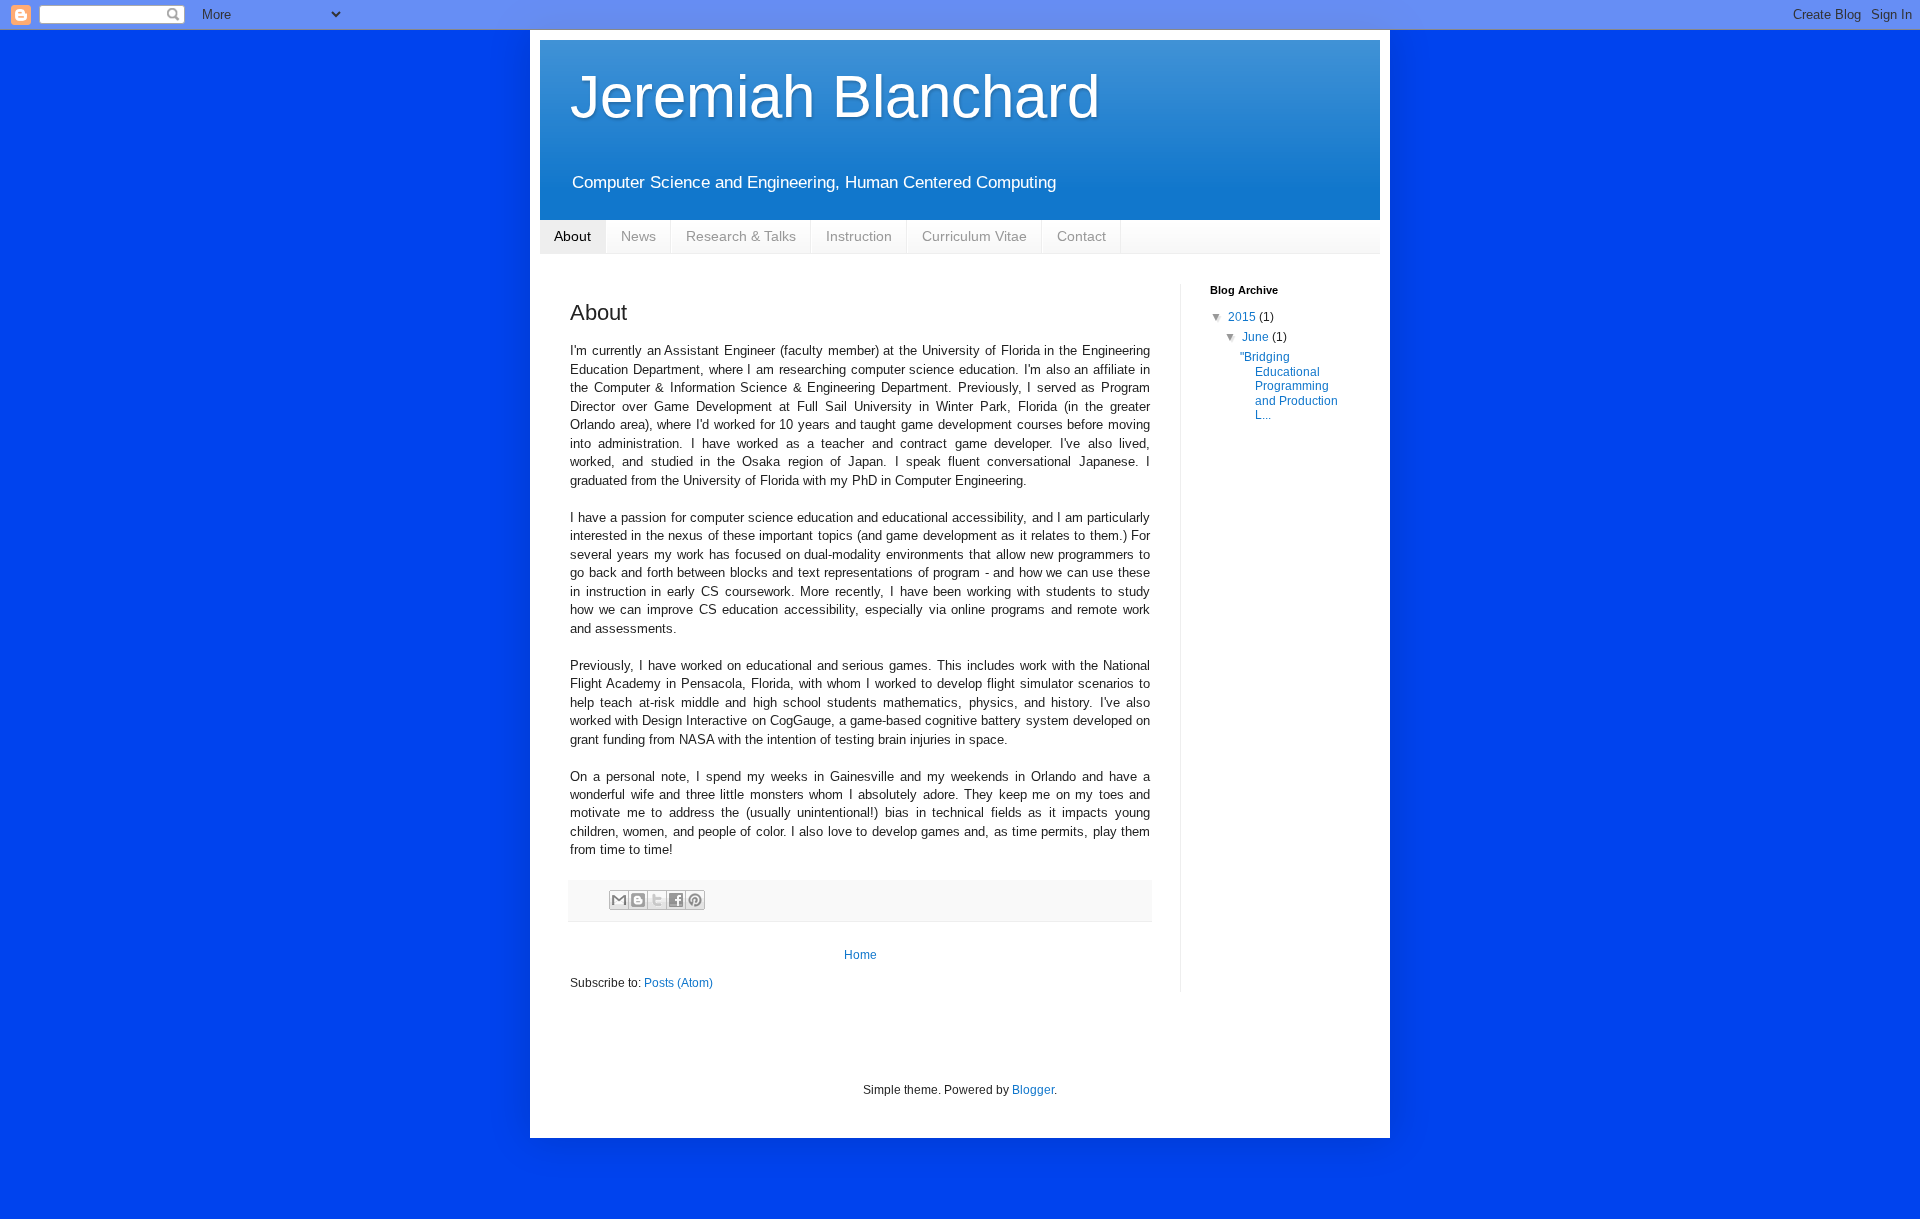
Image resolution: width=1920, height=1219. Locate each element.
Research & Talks (741, 236)
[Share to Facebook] (676, 900)
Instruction (859, 236)
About (572, 236)
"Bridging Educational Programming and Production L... (1289, 386)
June (1257, 337)
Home (860, 955)
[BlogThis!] (638, 900)
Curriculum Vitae (974, 236)
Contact (1081, 236)
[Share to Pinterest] (695, 900)
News (638, 236)
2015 (1243, 317)
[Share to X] (657, 900)
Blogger (1033, 1090)
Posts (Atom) (678, 983)
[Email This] (619, 900)
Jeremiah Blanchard (835, 96)
